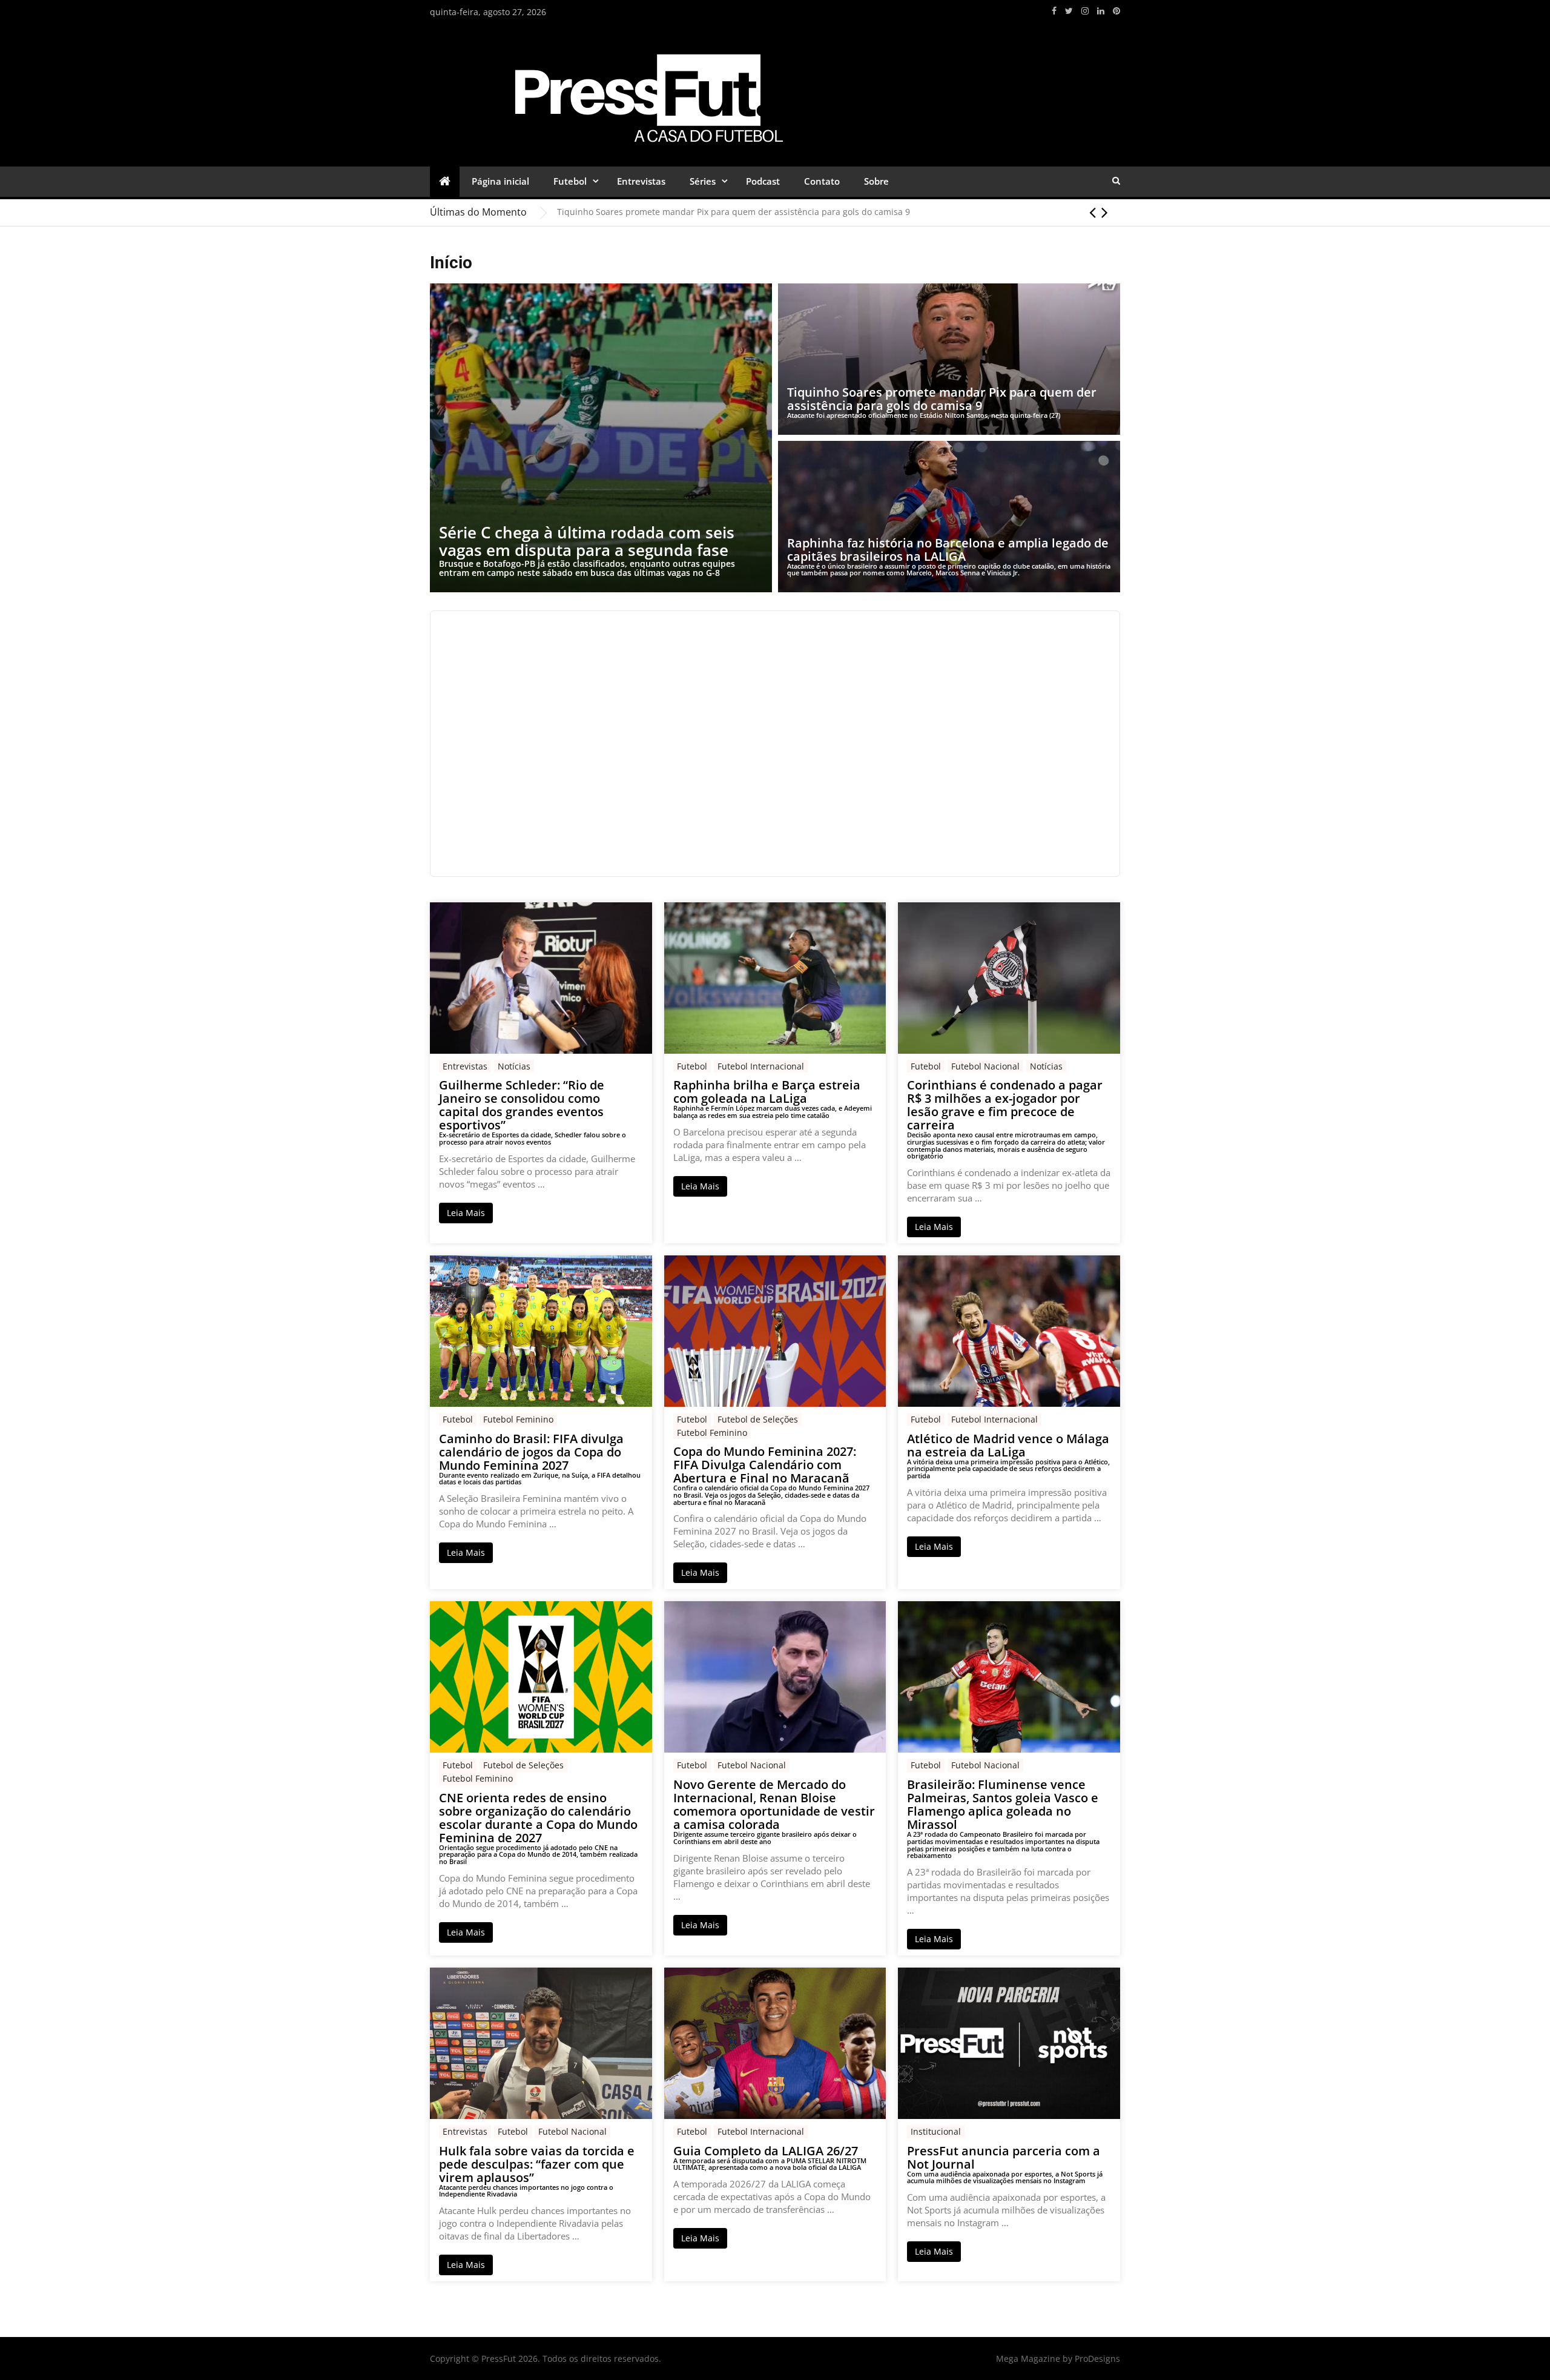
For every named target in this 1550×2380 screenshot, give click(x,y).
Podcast (763, 181)
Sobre (876, 181)
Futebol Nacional (985, 1066)
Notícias (514, 1066)
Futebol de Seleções (758, 1419)
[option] (839, 212)
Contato (822, 181)
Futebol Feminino (518, 1419)
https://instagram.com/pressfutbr (1085, 11)
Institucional (936, 2131)
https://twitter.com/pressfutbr (1069, 11)
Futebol (570, 181)
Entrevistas (641, 181)
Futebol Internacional (761, 1066)
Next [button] (1105, 212)
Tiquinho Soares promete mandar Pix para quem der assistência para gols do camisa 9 (734, 212)
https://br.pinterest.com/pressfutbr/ (1116, 11)
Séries (703, 181)
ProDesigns (1097, 2359)
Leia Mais (466, 1213)
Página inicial (500, 181)
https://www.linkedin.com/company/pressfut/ (1101, 11)
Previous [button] (1093, 212)
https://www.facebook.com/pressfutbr (1054, 11)
